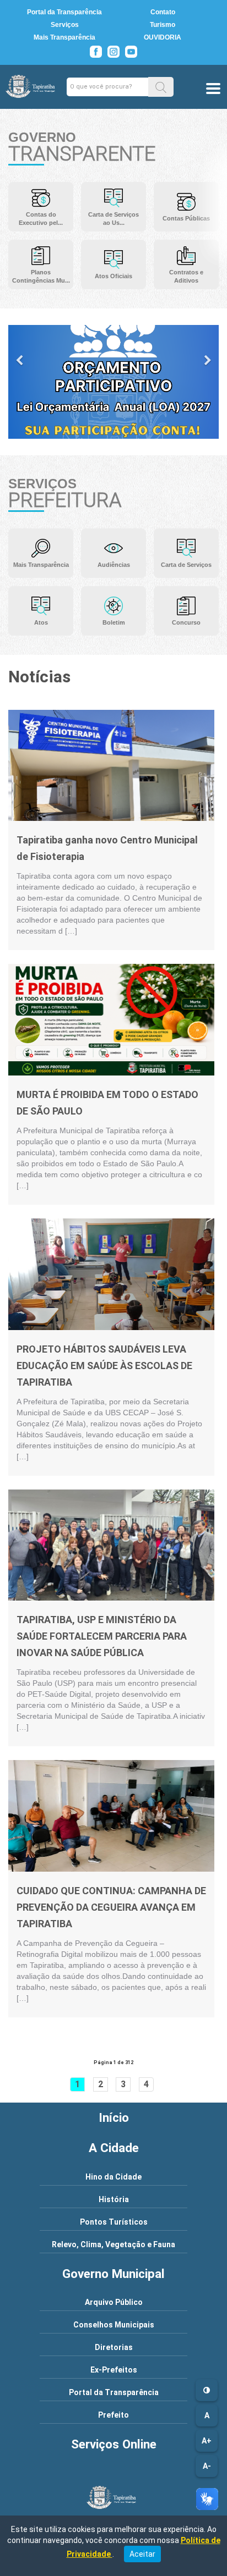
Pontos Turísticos (114, 2222)
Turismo (163, 25)
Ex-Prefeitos (114, 2370)
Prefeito (113, 2415)
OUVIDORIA (163, 37)
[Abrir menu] (213, 90)
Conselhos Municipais (114, 2325)
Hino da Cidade (113, 2177)
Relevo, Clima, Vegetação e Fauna (113, 2244)
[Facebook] (96, 52)
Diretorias (114, 2347)
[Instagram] (113, 52)
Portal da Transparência (64, 12)
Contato (163, 12)
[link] (111, 765)
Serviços (65, 25)
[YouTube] (131, 52)
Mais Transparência (64, 37)
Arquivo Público (114, 2302)
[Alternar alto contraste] (207, 2390)
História (114, 2199)
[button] (161, 87)
